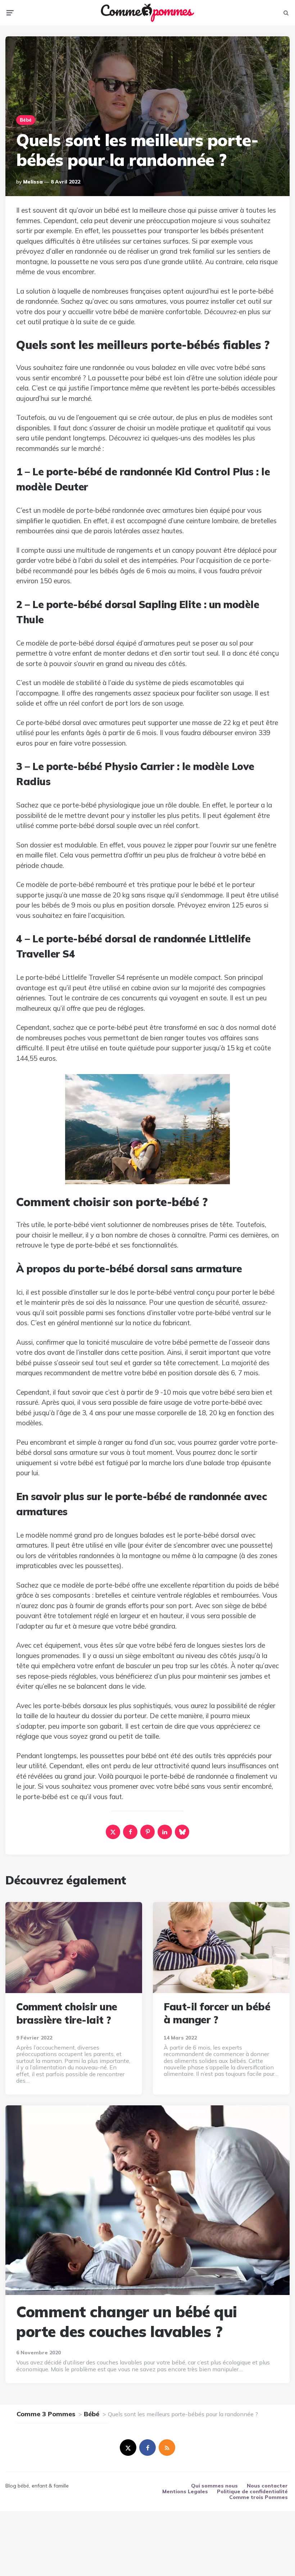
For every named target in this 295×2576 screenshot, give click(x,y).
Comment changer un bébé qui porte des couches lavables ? (127, 2322)
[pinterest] (147, 1832)
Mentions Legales (185, 2491)
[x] (113, 1832)
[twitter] (128, 2448)
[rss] (167, 2448)
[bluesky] (182, 1832)
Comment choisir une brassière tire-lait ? (67, 2013)
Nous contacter (267, 2486)
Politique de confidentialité (252, 2491)
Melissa (33, 182)
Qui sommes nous (214, 2486)
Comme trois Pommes (258, 2497)
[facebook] (130, 1832)
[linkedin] (165, 1832)
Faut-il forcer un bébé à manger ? (217, 2013)
